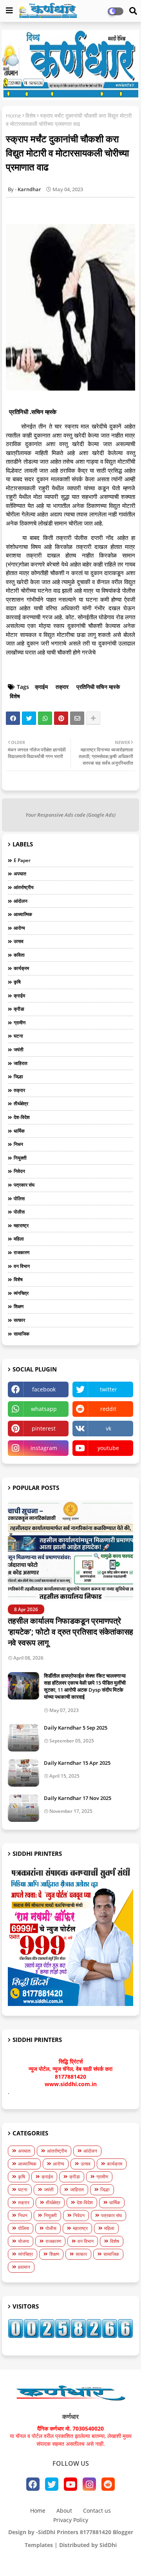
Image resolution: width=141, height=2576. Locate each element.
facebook (44, 1389)
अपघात (20, 874)
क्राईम (41, 687)
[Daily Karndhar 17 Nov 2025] (23, 1808)
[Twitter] (29, 718)
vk (108, 1428)
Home (14, 116)
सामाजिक (22, 1334)
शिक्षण (19, 1306)
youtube (108, 1448)
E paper (22, 860)
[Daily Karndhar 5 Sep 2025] (23, 1738)
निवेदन (19, 1171)
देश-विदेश (22, 1117)
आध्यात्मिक (23, 914)
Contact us (97, 2511)
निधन (18, 1144)
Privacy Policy (71, 2520)
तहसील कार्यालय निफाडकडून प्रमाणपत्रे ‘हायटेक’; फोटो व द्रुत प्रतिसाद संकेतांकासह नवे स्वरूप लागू (70, 1632)
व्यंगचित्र (21, 1293)
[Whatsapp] (45, 718)
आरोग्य (19, 928)
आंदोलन (21, 901)
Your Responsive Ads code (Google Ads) (70, 815)
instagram (44, 1448)
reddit (108, 1409)
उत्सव (19, 941)
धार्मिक (19, 1131)
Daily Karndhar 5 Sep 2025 (76, 1728)
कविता (19, 955)
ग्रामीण (20, 1023)
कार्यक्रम (21, 968)
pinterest (44, 1428)
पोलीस (19, 1212)
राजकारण (22, 1252)
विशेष (31, 116)
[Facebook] (13, 718)
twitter (108, 1389)
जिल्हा (18, 1076)
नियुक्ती (20, 1158)
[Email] (77, 718)
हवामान (24, 2267)
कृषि (17, 982)
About (64, 2511)
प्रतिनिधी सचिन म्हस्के (98, 687)
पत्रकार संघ (24, 1185)
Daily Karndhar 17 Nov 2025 (78, 1798)
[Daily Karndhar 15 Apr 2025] (23, 1773)
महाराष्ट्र (21, 1225)
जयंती (19, 1050)
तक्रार (62, 687)
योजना (23, 2241)
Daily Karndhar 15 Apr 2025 (77, 1763)
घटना (18, 1036)
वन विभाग (22, 1266)
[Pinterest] (61, 718)
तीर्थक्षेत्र (21, 1103)
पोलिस (19, 1198)
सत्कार (19, 1320)
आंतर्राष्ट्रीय (24, 887)
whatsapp (44, 1409)
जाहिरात (21, 1063)
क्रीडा (19, 1009)
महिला (19, 1239)
